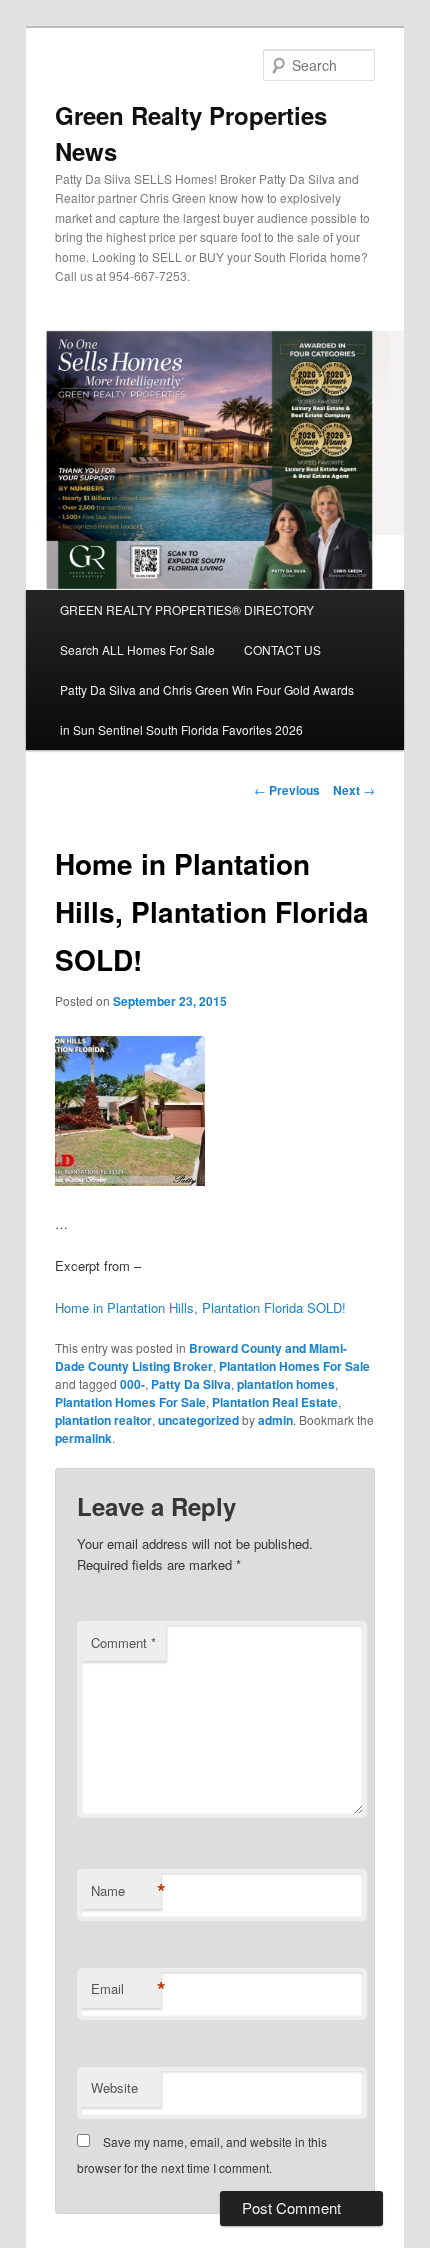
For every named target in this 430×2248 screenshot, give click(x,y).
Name (126, 1891)
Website (114, 2087)
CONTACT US (282, 649)
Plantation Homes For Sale (294, 1366)
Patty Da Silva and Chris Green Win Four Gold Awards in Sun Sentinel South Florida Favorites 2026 (207, 709)
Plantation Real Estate (275, 1402)
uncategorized (198, 1420)
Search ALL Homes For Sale (137, 649)
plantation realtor (103, 1420)
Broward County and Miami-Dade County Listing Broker (201, 1357)
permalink (83, 1438)
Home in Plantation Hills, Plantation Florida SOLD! (200, 1307)
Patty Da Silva (191, 1384)
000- (132, 1384)
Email (126, 1989)
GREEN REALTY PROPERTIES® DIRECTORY (187, 609)
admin (275, 1420)
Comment (123, 1642)
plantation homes (286, 1384)
